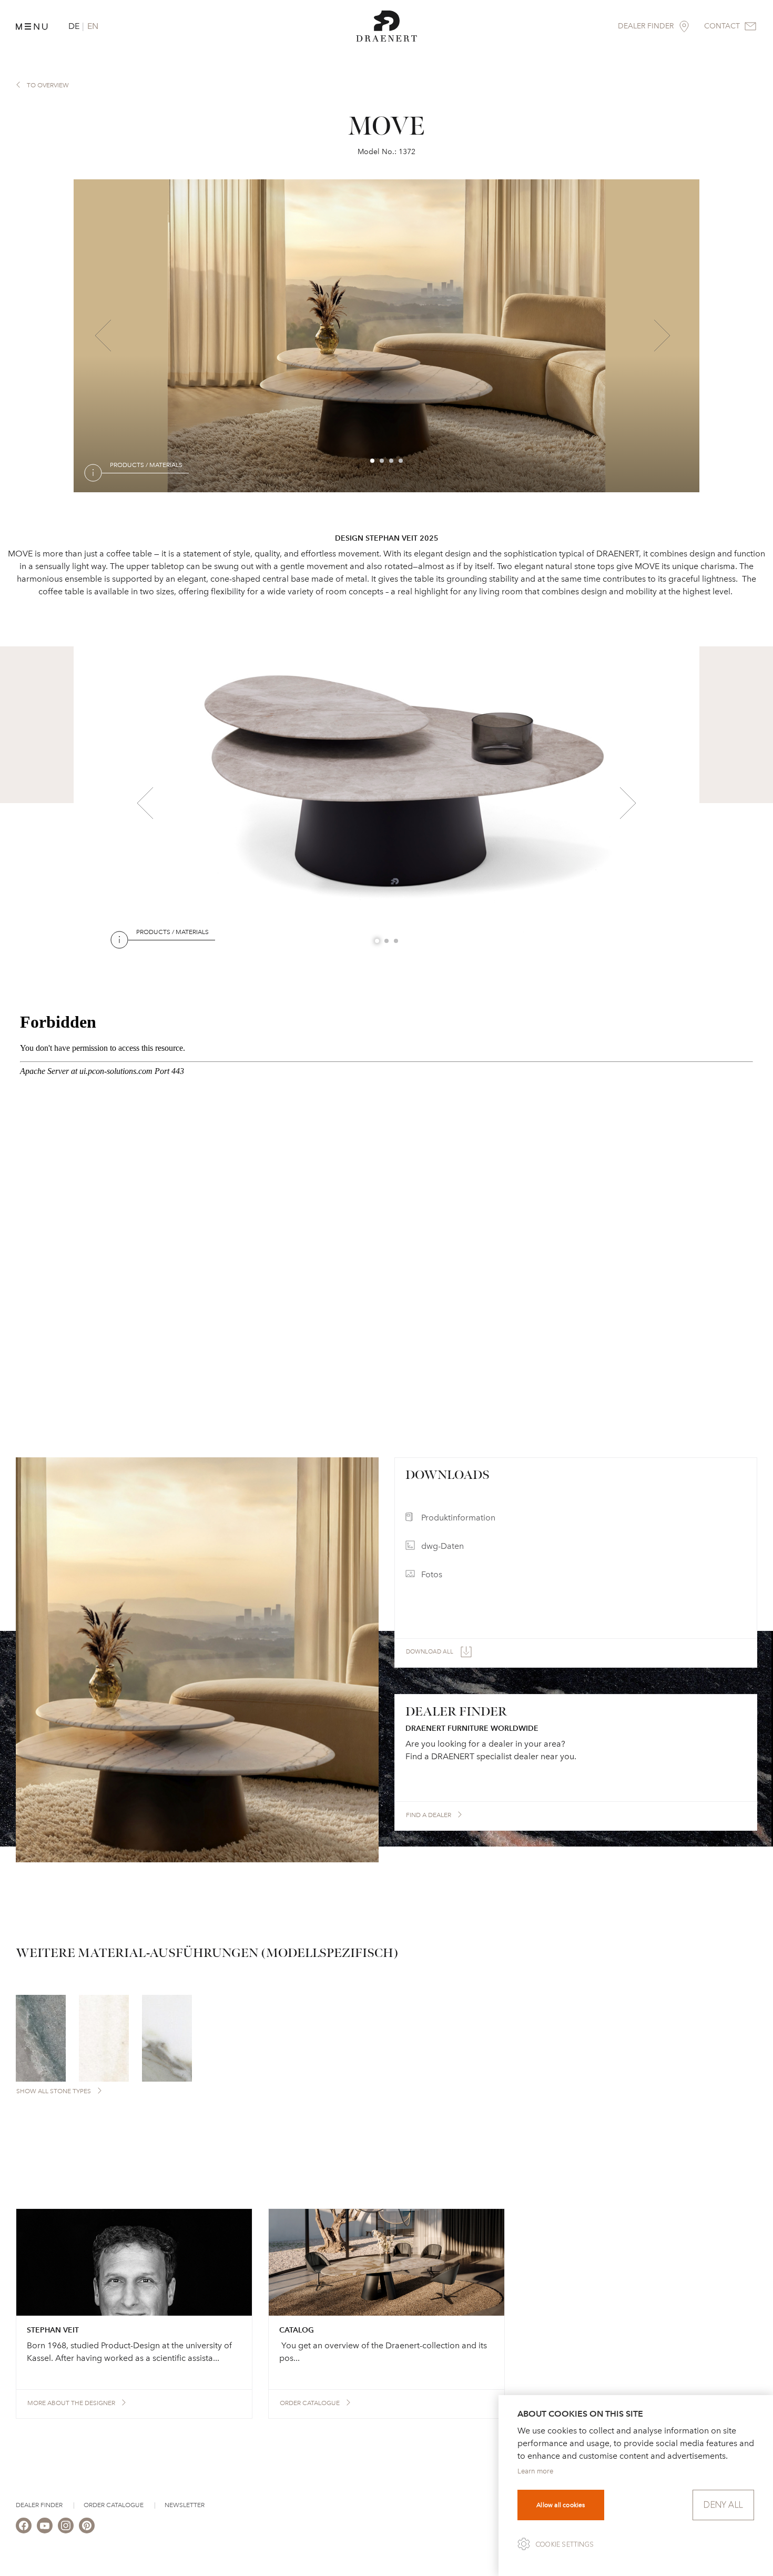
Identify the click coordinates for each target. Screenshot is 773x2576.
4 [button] (401, 461)
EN (93, 26)
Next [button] (662, 336)
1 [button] (373, 461)
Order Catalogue (114, 2505)
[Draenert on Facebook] (24, 2526)
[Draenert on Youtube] (45, 2526)
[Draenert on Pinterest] (87, 2526)
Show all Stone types (54, 2091)
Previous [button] (103, 336)
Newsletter (185, 2505)
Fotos (432, 1574)
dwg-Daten (443, 1546)
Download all (430, 1652)
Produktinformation (458, 1518)
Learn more (535, 2471)
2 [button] (382, 461)
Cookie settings (565, 2544)
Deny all (723, 2505)
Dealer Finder (39, 2505)
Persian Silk (179, 955)
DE (74, 26)
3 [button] (392, 461)
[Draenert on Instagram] (66, 2526)
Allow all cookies (561, 2505)
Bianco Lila (163, 488)
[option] (387, 336)
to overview (48, 85)
